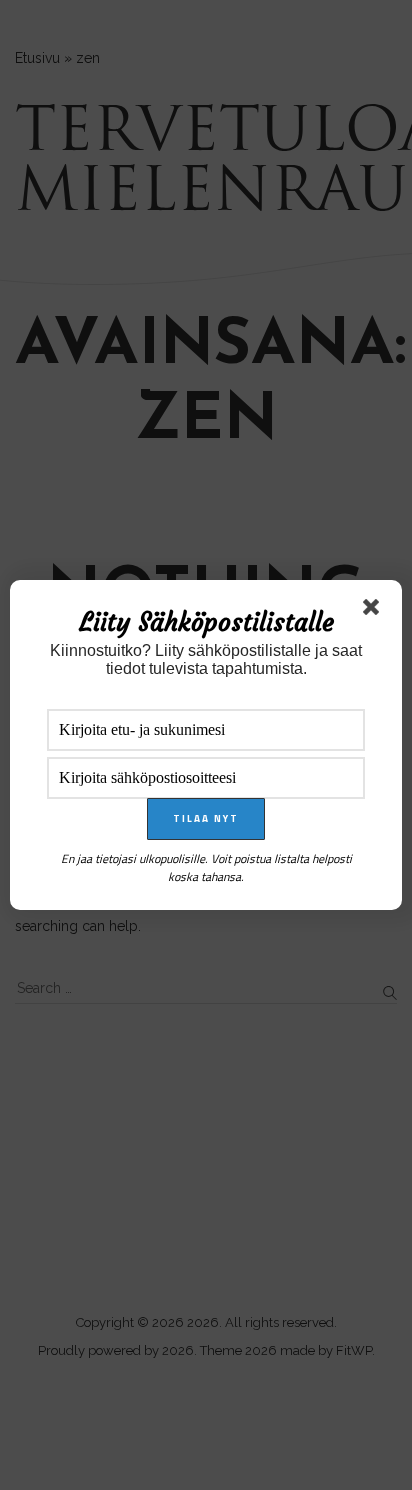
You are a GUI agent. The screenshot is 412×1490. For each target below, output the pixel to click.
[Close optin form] (375, 611)
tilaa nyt (206, 818)
